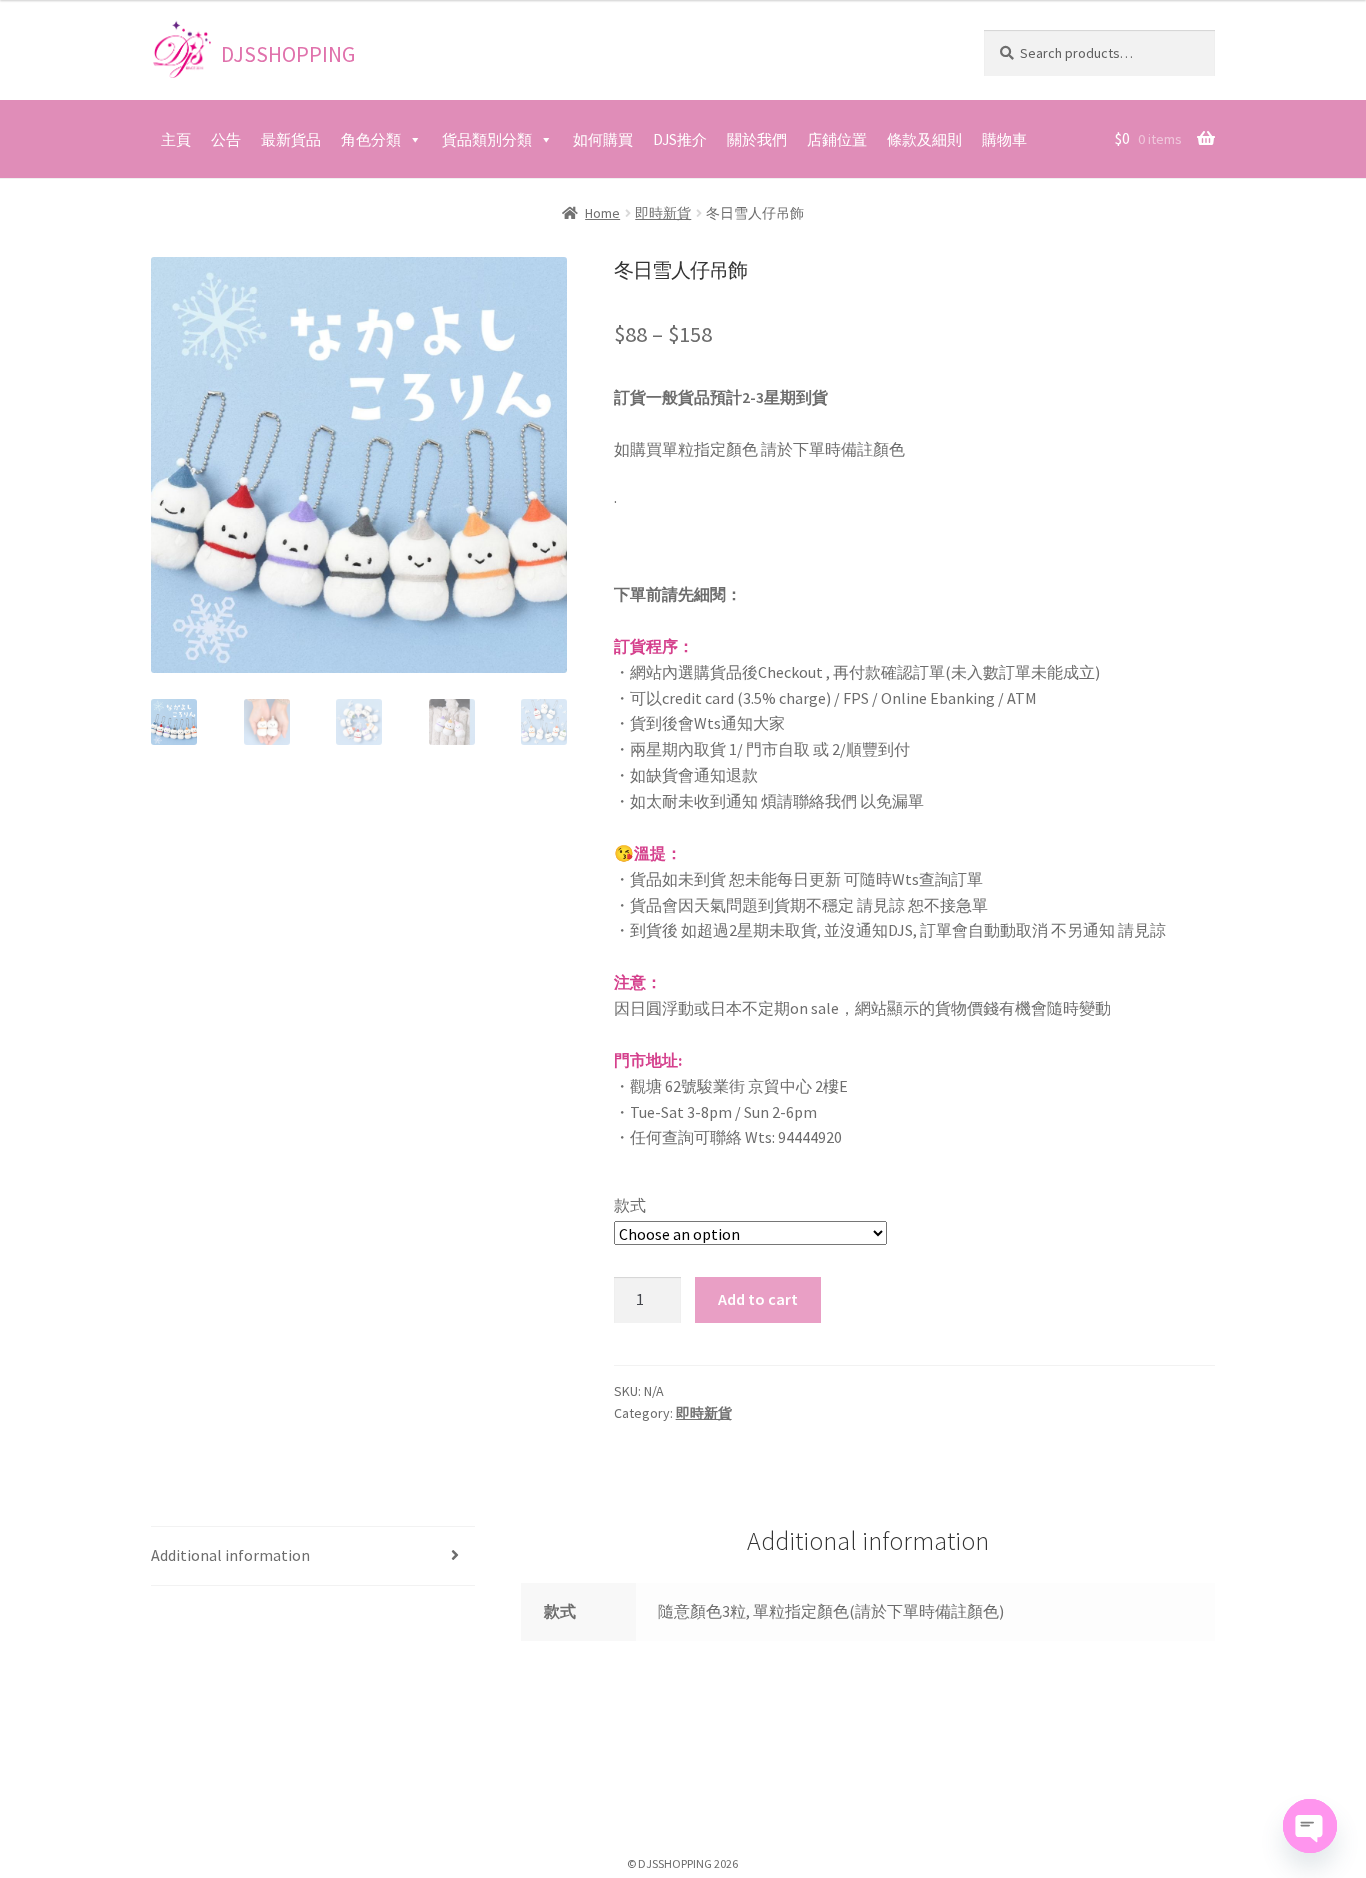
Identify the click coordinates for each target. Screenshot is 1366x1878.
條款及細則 (924, 139)
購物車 (1004, 139)
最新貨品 (291, 139)
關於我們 (757, 139)
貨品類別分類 (487, 139)
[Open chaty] (1310, 1826)
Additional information (230, 1555)
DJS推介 (680, 139)
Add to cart (758, 1299)
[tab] (313, 1556)
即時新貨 (663, 213)
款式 (630, 1205)
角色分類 (371, 139)
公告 (226, 139)
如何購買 (603, 139)
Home (602, 213)
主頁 (176, 139)
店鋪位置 (837, 139)
